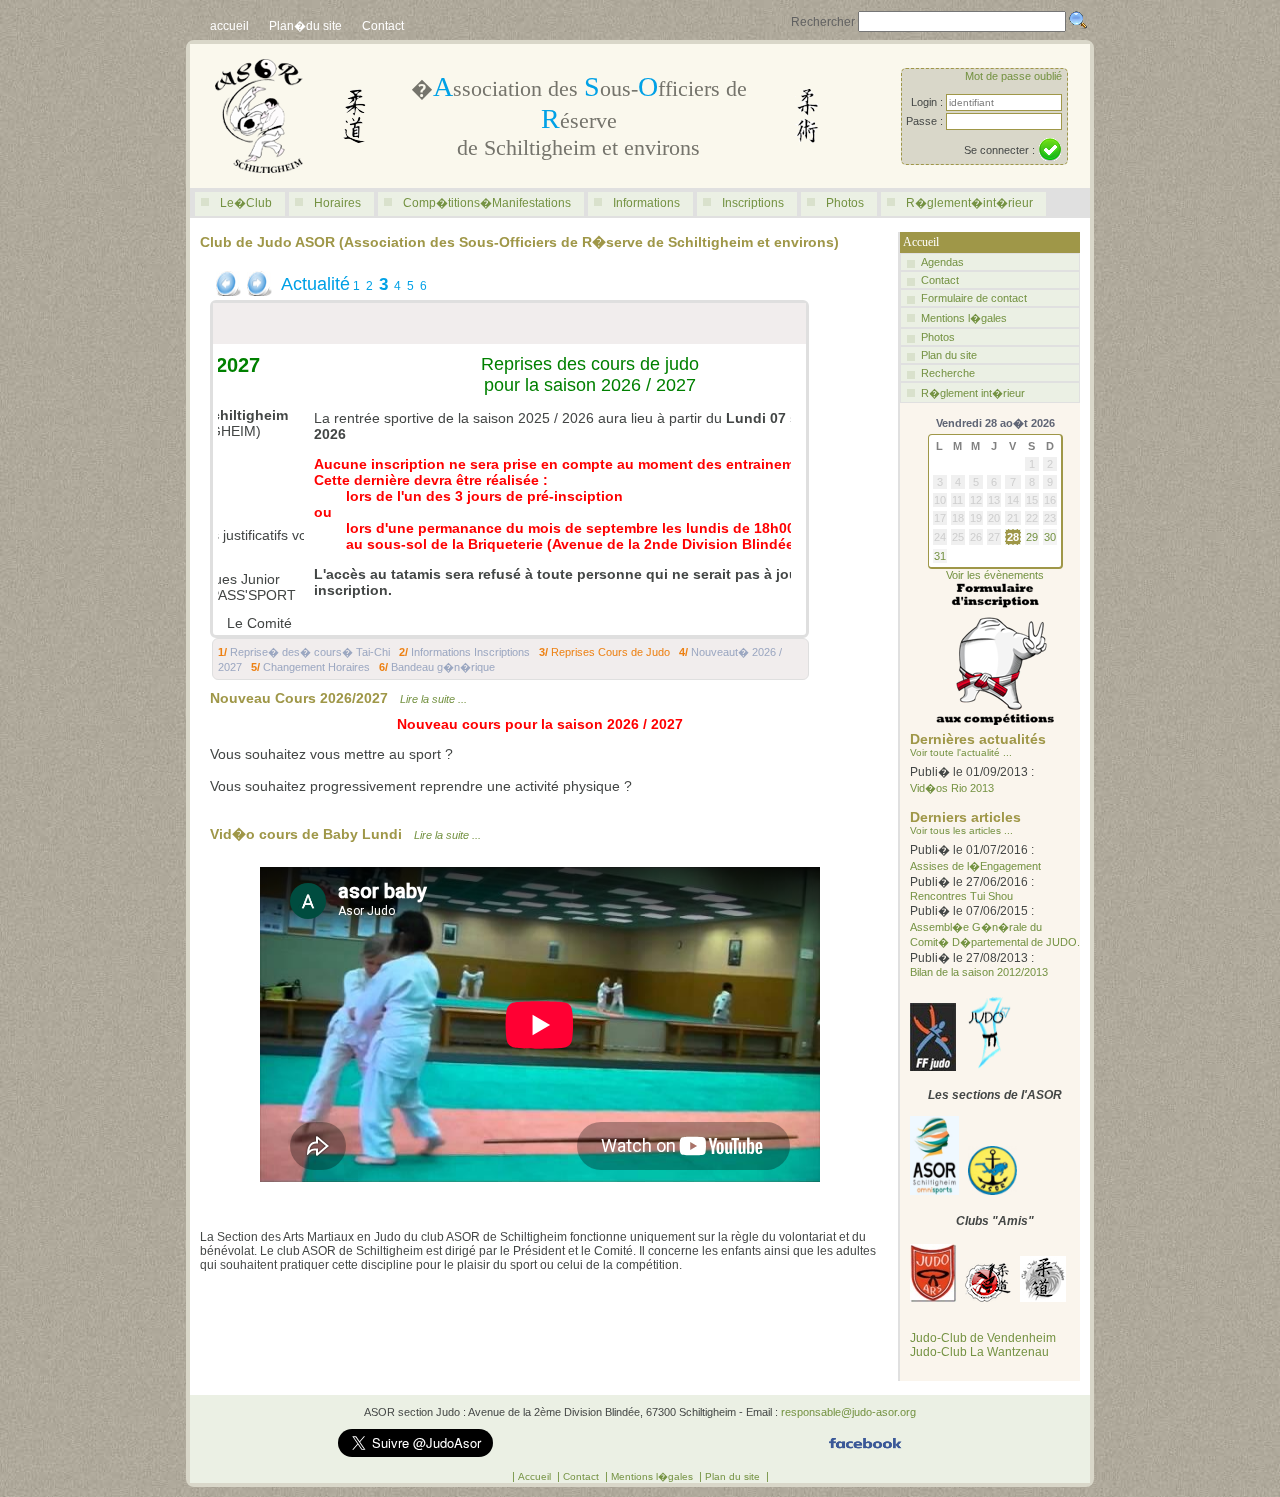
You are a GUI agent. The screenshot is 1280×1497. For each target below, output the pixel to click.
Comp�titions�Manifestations (487, 203)
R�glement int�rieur (973, 393)
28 (1013, 537)
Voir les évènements (995, 575)
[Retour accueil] (259, 184)
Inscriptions (753, 203)
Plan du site (949, 355)
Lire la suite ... (433, 699)
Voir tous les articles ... (961, 830)
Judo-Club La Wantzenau (979, 1352)
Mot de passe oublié (1013, 76)
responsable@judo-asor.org (848, 1412)
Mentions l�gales (964, 318)
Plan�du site (305, 26)
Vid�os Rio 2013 (952, 788)
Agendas (942, 262)
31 (940, 556)
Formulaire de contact (974, 298)
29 (1032, 537)
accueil (229, 26)
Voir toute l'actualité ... (961, 752)
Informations (646, 203)
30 (1050, 537)
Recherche (948, 373)
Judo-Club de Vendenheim (983, 1338)
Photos (845, 203)
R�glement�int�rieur (969, 203)
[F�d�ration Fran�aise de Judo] (933, 1067)
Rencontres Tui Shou (961, 896)
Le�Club (246, 203)
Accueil (536, 1476)
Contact (383, 26)
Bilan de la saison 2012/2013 (979, 972)
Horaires (337, 203)
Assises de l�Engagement (975, 866)
